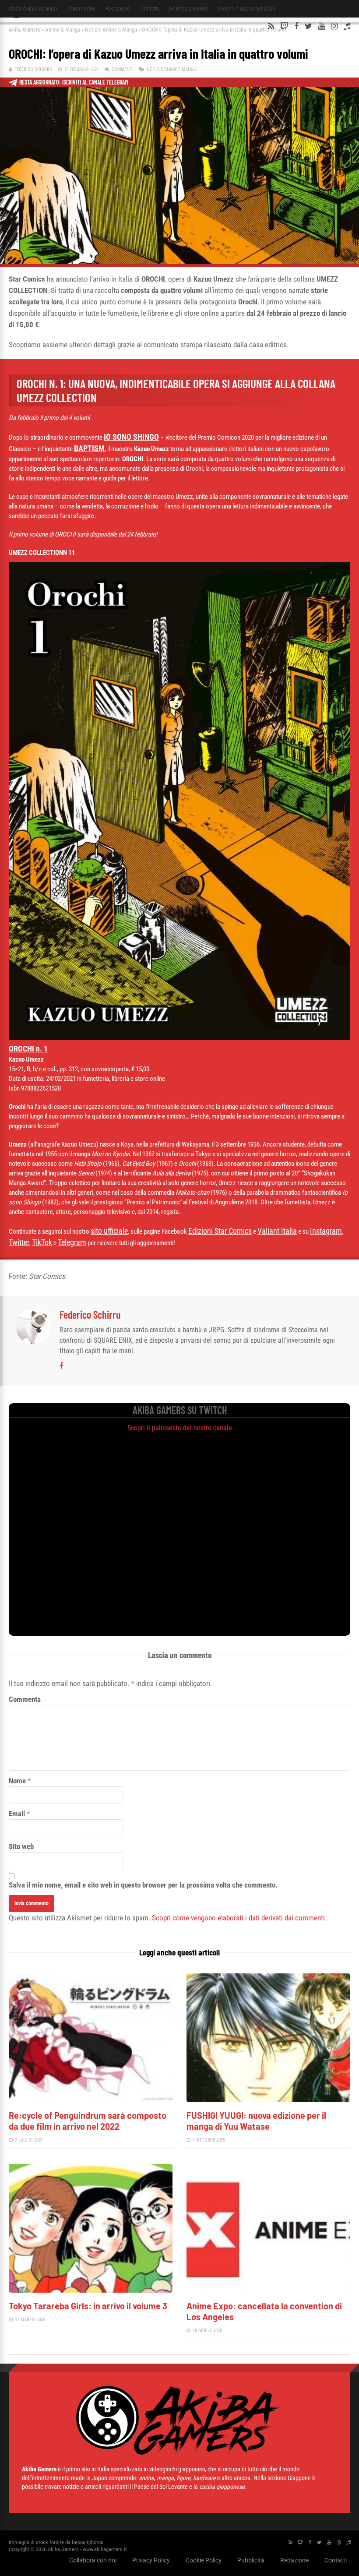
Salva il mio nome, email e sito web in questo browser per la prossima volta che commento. (143, 1885)
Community (81, 9)
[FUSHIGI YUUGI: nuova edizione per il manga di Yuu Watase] (268, 2100)
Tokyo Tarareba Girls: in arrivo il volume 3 (88, 2306)
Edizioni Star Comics (220, 1231)
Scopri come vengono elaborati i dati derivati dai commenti (238, 1918)
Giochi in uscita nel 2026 (247, 9)
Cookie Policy (204, 2560)
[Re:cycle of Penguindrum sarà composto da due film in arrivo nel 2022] (91, 2100)
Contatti (150, 9)
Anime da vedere (188, 9)
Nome (17, 1781)
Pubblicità (251, 2560)
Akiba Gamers (25, 30)
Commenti (123, 69)
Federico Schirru (33, 69)
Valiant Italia (277, 1231)
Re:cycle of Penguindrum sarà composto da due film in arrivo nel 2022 (88, 2121)
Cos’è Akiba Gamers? (33, 9)
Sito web (21, 1846)
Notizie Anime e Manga (111, 30)
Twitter (19, 1242)
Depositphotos (88, 2542)
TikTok (42, 1242)
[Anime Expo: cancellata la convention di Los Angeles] (268, 2290)
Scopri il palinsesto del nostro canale (180, 1428)
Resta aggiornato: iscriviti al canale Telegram (74, 82)
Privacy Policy (151, 2560)
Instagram (326, 1231)
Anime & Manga (63, 30)
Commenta (25, 1699)
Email (17, 1814)
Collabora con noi (93, 2560)
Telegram (72, 1242)
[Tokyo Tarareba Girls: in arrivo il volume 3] (91, 2290)
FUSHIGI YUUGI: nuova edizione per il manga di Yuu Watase (256, 2121)
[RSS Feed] (271, 26)
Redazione (118, 9)
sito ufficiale (109, 1231)
